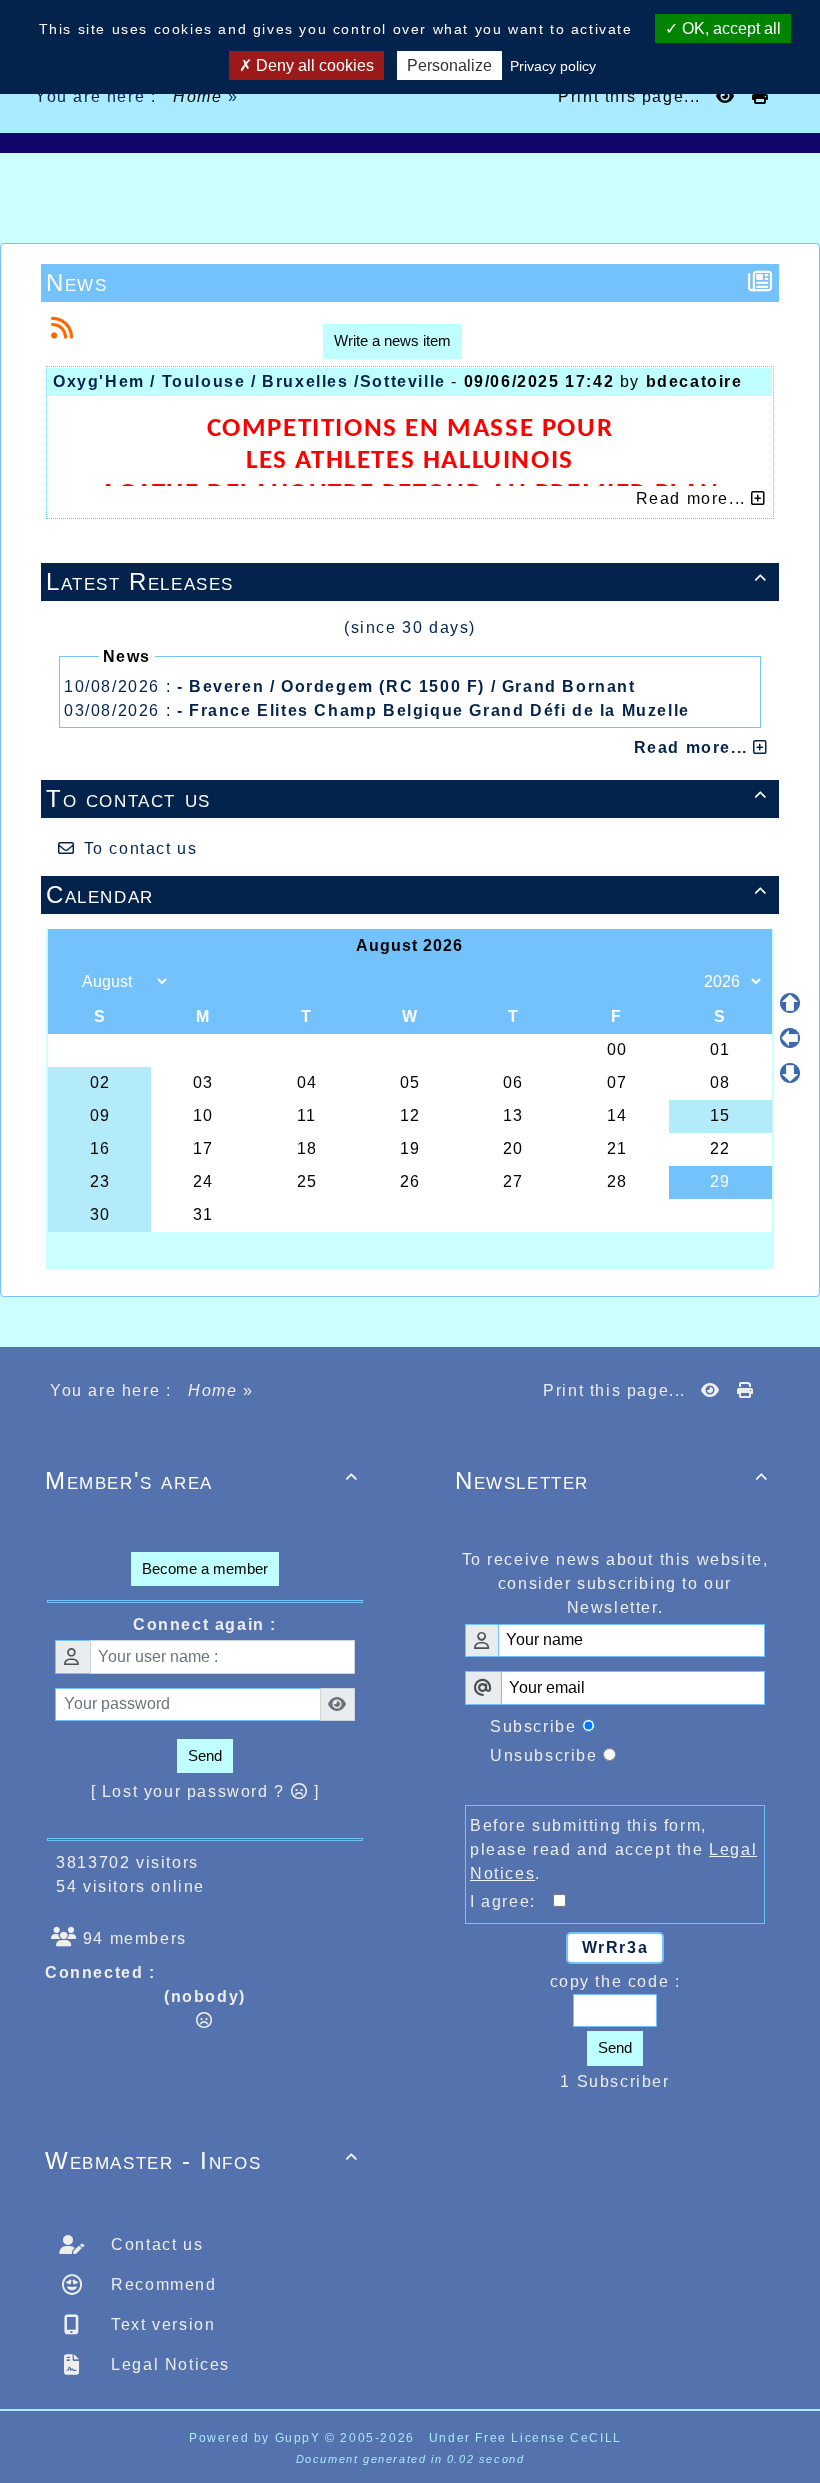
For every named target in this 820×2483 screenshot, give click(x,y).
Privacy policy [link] (553, 66)
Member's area (202, 1480)
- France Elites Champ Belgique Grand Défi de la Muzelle (433, 710)
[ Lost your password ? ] (205, 1791)
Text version (161, 2324)
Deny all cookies (313, 65)
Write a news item (392, 340)
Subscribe (533, 1726)
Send (205, 1755)
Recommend (161, 2284)
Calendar (407, 894)
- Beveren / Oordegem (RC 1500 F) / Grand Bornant (406, 686)
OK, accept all (729, 28)
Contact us (155, 2244)
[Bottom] (790, 1073)
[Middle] (790, 1038)
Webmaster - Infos (202, 2160)
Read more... (694, 747)
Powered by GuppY (257, 2438)
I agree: (511, 1901)
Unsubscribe (544, 1755)
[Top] (790, 1003)
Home (198, 96)
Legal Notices (168, 2364)
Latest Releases (407, 581)
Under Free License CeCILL (528, 2438)
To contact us (407, 798)
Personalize (449, 65)
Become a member (205, 1568)
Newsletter (612, 1480)
